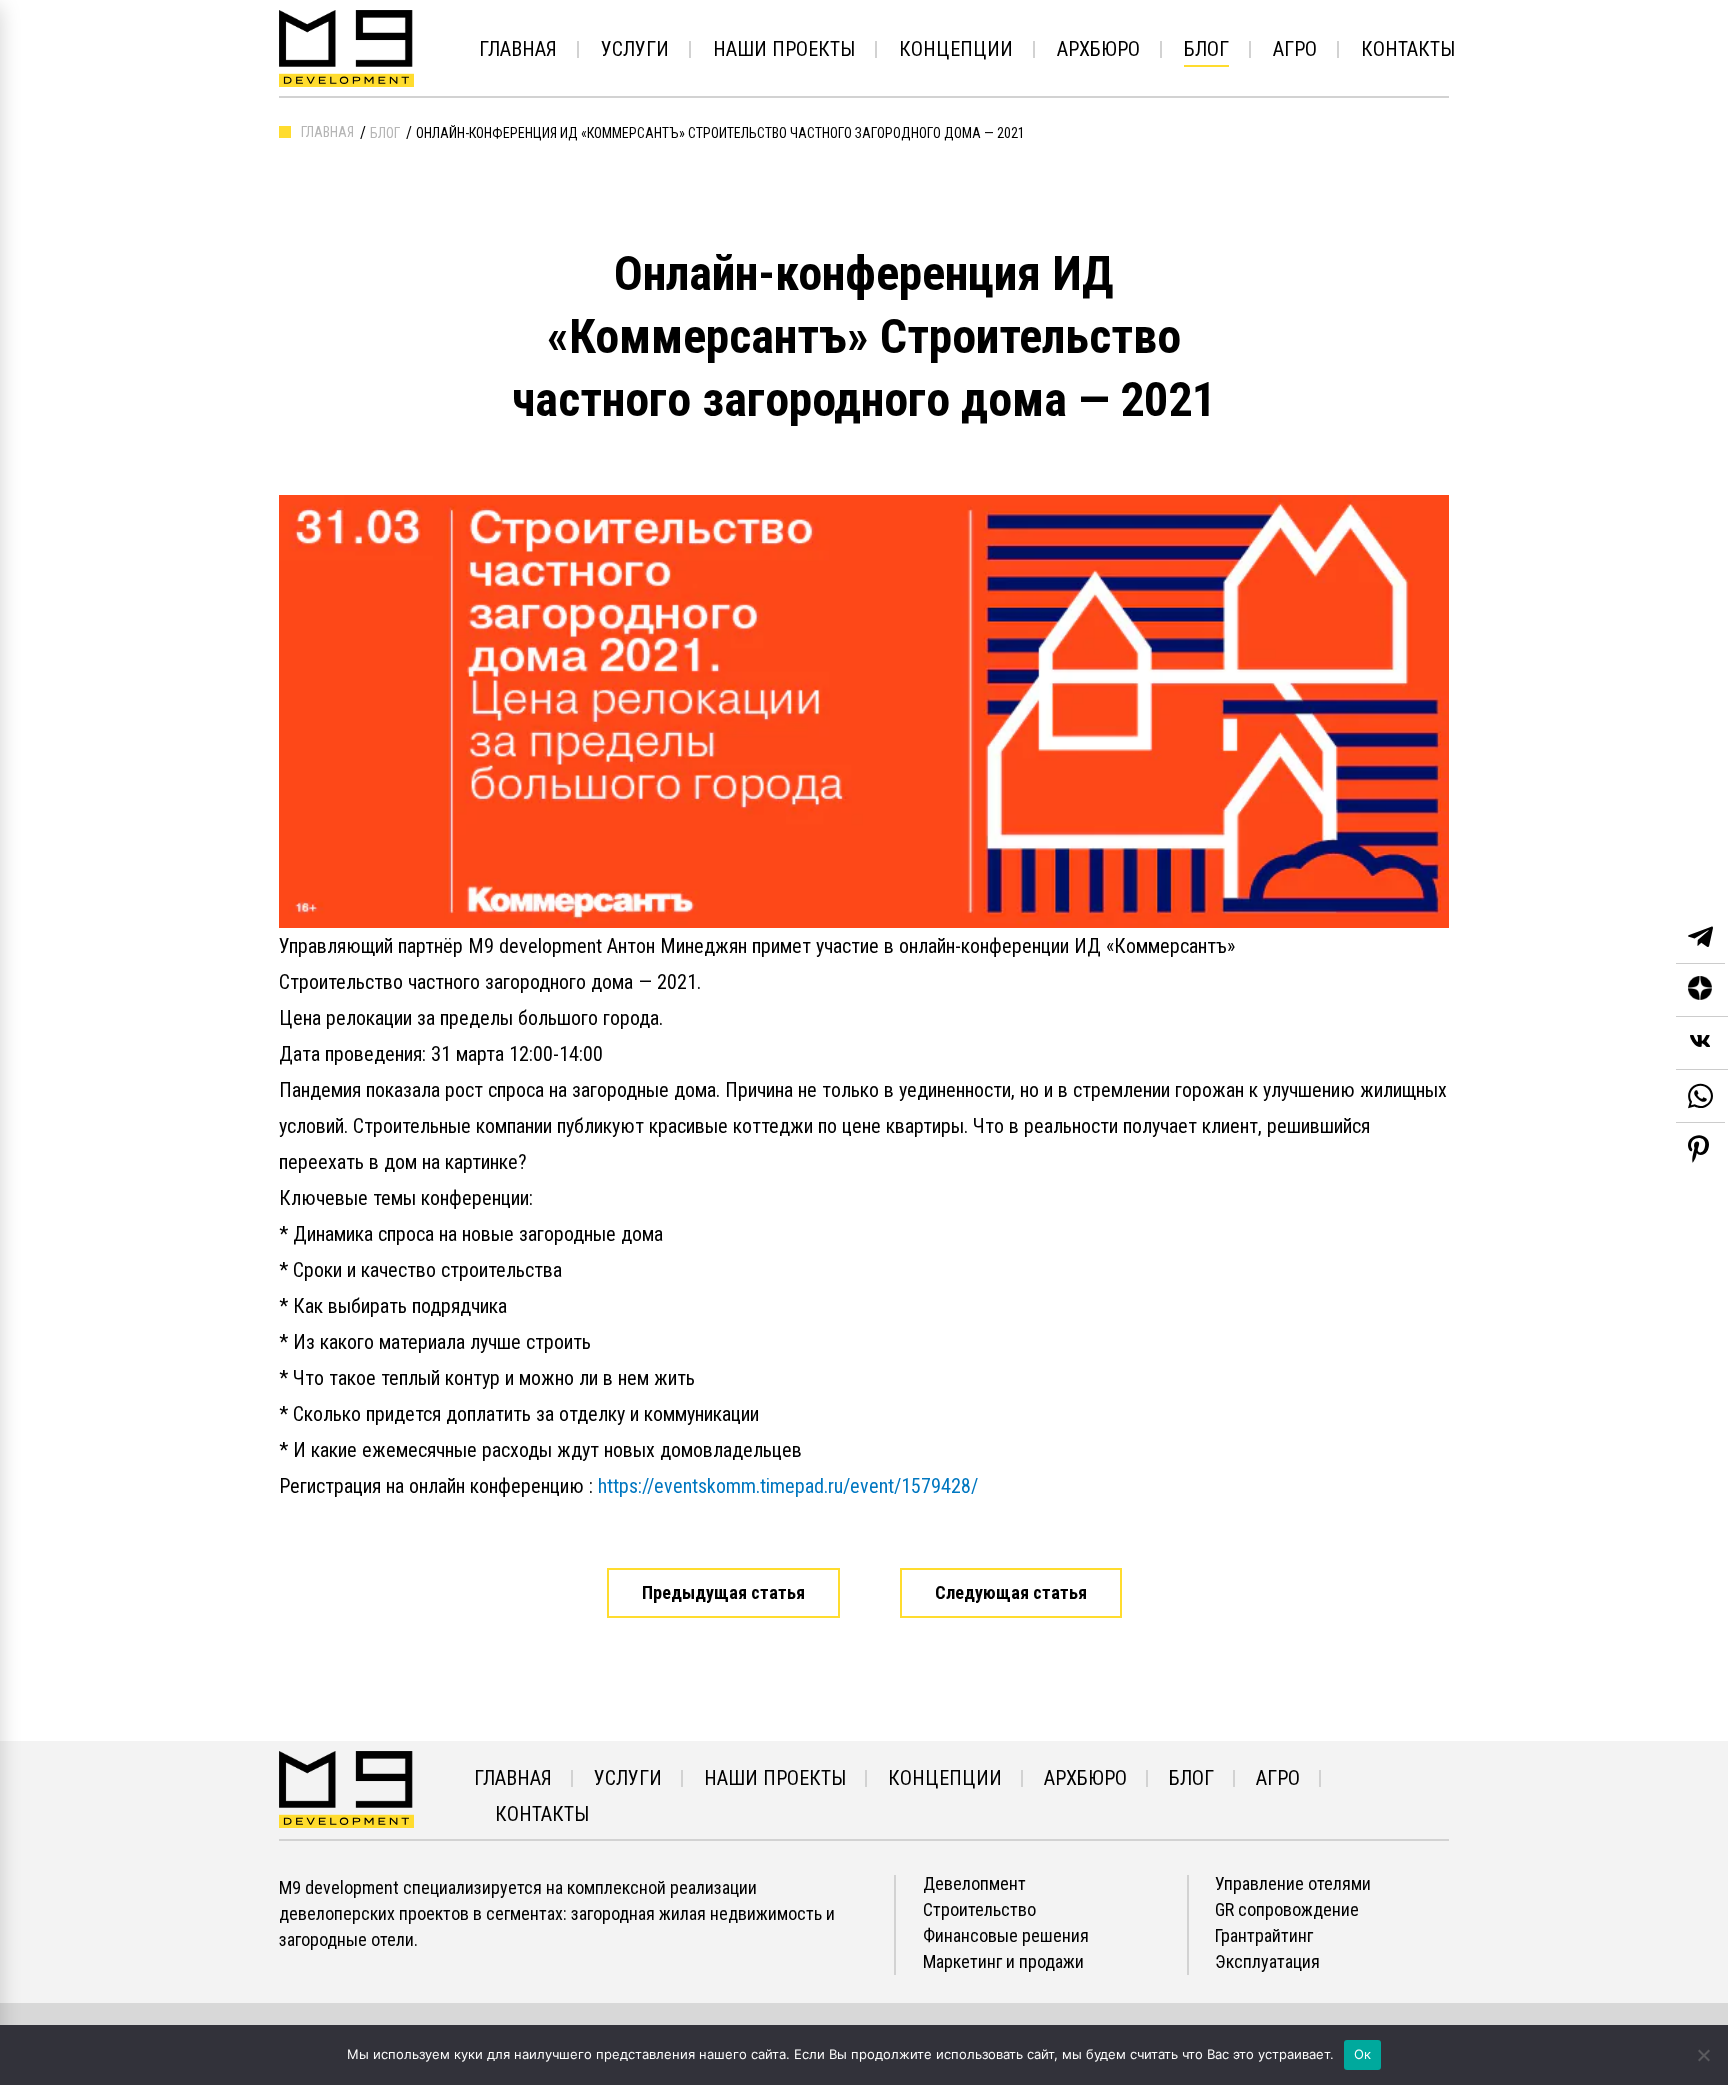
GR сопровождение (1287, 1910)
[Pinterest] (1698, 1149)
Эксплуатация (1267, 1962)
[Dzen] (1702, 990)
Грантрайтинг (1264, 1936)
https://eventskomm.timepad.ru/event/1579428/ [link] (788, 1486)
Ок (1363, 2054)
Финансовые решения (1006, 1936)
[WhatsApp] (1700, 1096)
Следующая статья (1011, 1592)
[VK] (1702, 1043)
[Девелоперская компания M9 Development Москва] (346, 1787)
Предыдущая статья (723, 1592)
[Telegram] (1700, 937)
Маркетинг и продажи (1003, 1962)
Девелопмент (974, 1884)
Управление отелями (1293, 1884)
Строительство (979, 1910)
